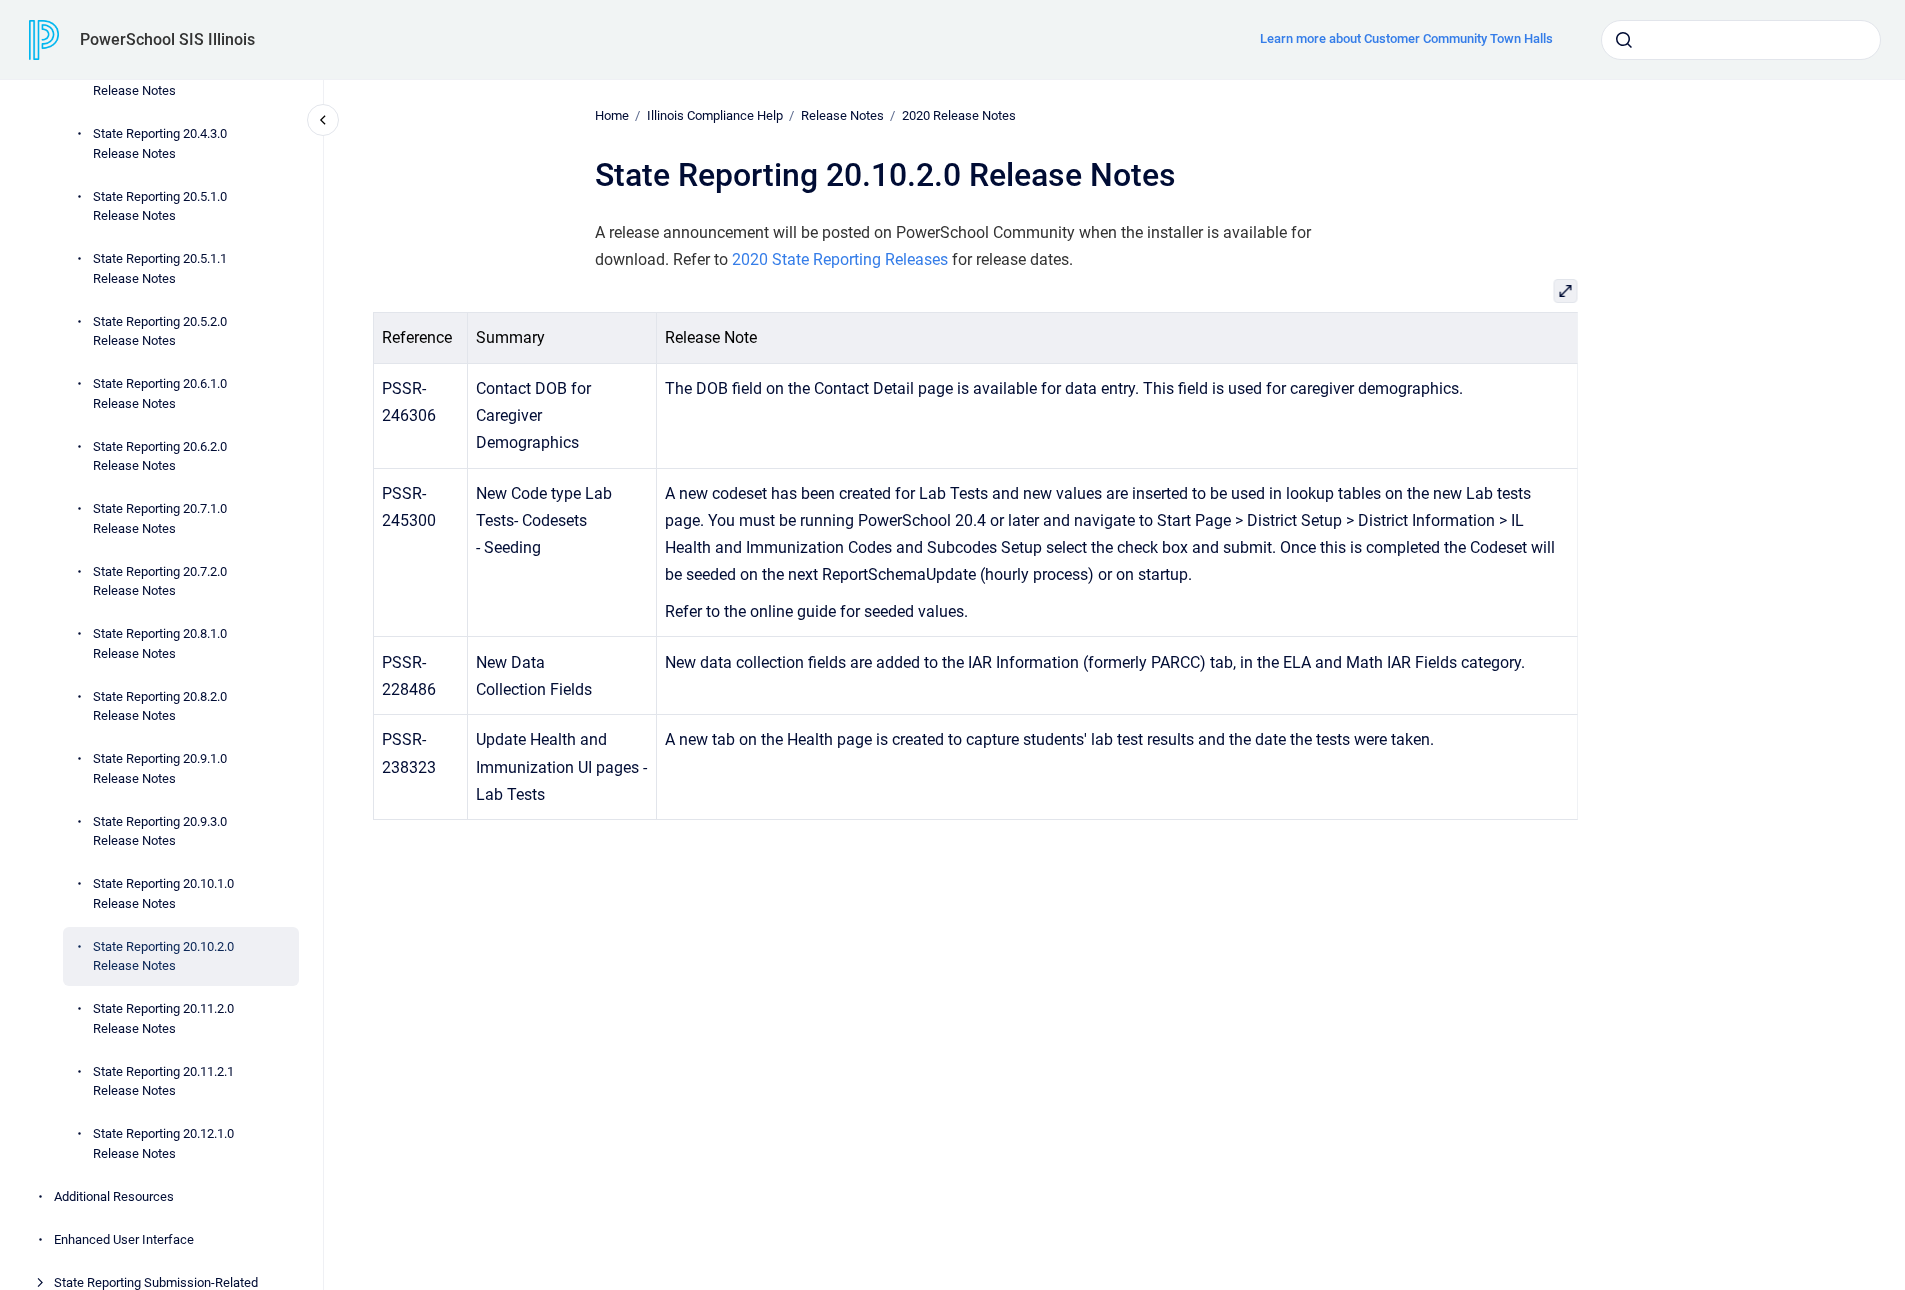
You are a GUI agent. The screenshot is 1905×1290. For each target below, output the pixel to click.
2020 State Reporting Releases (840, 259)
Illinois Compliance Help (715, 115)
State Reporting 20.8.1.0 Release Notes (160, 643)
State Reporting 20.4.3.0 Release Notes (160, 143)
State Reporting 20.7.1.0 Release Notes (160, 518)
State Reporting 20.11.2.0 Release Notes (163, 1018)
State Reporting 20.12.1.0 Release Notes (163, 1143)
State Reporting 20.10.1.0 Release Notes (163, 893)
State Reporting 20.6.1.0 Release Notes (160, 393)
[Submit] (1624, 40)
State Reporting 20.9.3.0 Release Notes (160, 831)
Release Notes (842, 115)
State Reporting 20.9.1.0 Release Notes (160, 768)
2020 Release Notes (959, 115)
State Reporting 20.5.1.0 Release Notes (160, 206)
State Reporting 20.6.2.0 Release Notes (160, 456)
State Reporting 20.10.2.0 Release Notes (163, 956)
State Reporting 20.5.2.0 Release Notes (160, 331)
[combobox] (1741, 40)
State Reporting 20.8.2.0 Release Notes (160, 706)
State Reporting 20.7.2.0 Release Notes (160, 581)
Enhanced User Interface (124, 1239)
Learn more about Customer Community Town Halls (1406, 38)
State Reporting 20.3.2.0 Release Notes (160, 81)
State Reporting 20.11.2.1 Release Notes (163, 1081)
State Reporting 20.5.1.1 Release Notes (160, 268)
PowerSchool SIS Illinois (167, 39)
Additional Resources (114, 1196)
